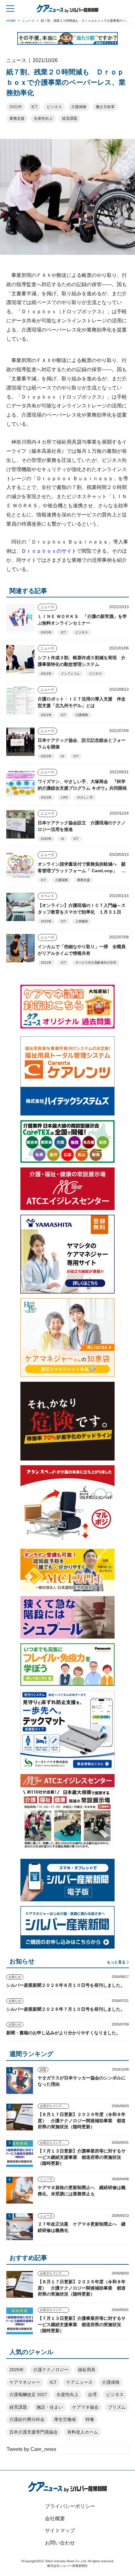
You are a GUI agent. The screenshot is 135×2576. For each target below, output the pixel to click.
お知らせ (15, 1977)
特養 (90, 2419)
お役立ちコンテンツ (54, 2106)
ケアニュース (79, 2382)
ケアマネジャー (25, 2382)
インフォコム (70, 674)
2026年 (17, 2370)
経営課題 (70, 118)
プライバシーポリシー (70, 2506)
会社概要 (55, 2518)
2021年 (16, 107)
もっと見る (116, 1962)
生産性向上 (43, 118)
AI (62, 756)
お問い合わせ (60, 2543)
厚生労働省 (65, 2419)
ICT (34, 107)
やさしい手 (85, 797)
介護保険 (79, 107)
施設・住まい (50, 2407)
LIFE (64, 797)
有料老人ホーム (83, 2432)
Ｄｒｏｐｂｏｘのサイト (49, 551)
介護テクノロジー (51, 2370)
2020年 (46, 839)
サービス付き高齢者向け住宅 (96, 962)
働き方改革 (105, 107)
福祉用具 (87, 2370)
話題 (43, 2069)
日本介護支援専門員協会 (34, 2432)
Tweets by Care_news (31, 2449)
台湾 (92, 2394)
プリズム (117, 2407)
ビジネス (54, 107)
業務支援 (17, 118)
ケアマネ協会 (85, 2407)
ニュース (47, 607)
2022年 (46, 921)
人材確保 (82, 921)
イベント (47, 896)
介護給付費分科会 (27, 2419)
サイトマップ (60, 2530)
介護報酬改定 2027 (28, 2394)
